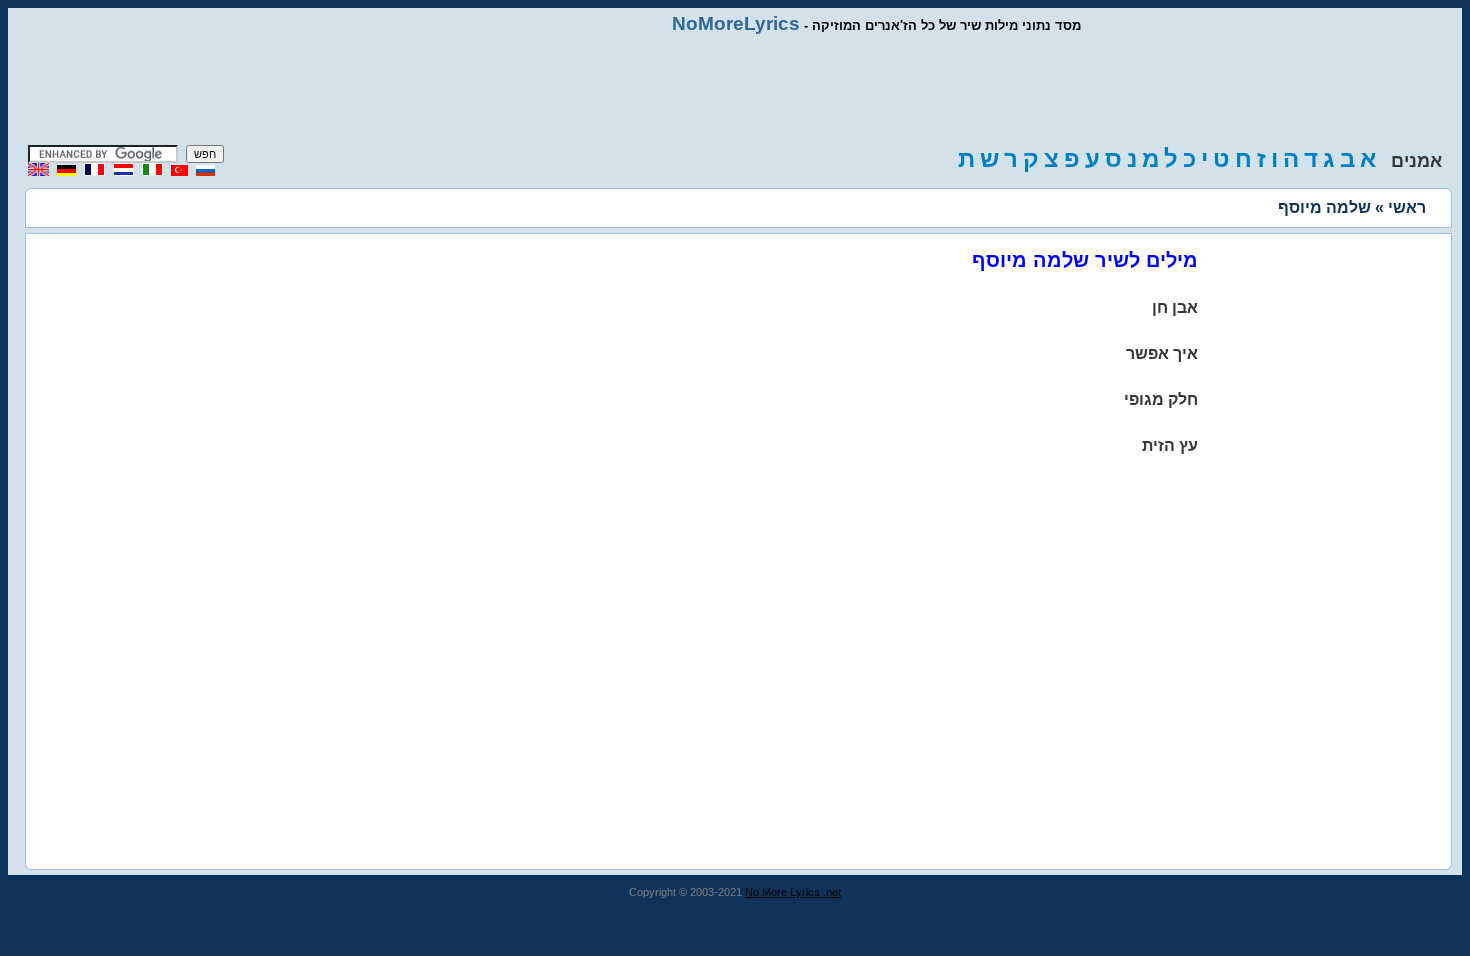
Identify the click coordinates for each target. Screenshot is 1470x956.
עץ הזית (1170, 445)
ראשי (1407, 207)
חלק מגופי (1161, 399)
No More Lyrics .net (793, 892)
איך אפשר (1162, 353)
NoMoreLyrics (736, 23)
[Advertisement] (735, 90)
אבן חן (1175, 307)
